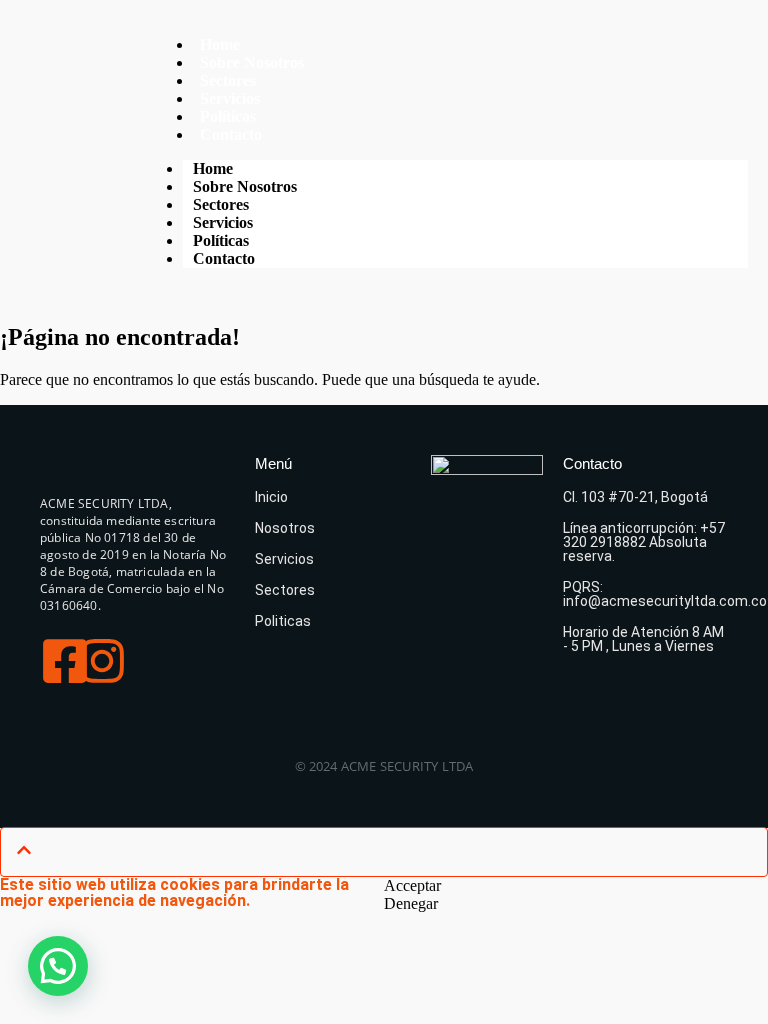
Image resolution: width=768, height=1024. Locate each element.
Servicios (284, 559)
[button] (58, 966)
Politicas (283, 621)
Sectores (285, 590)
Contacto (231, 134)
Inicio (271, 497)
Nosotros (285, 528)
